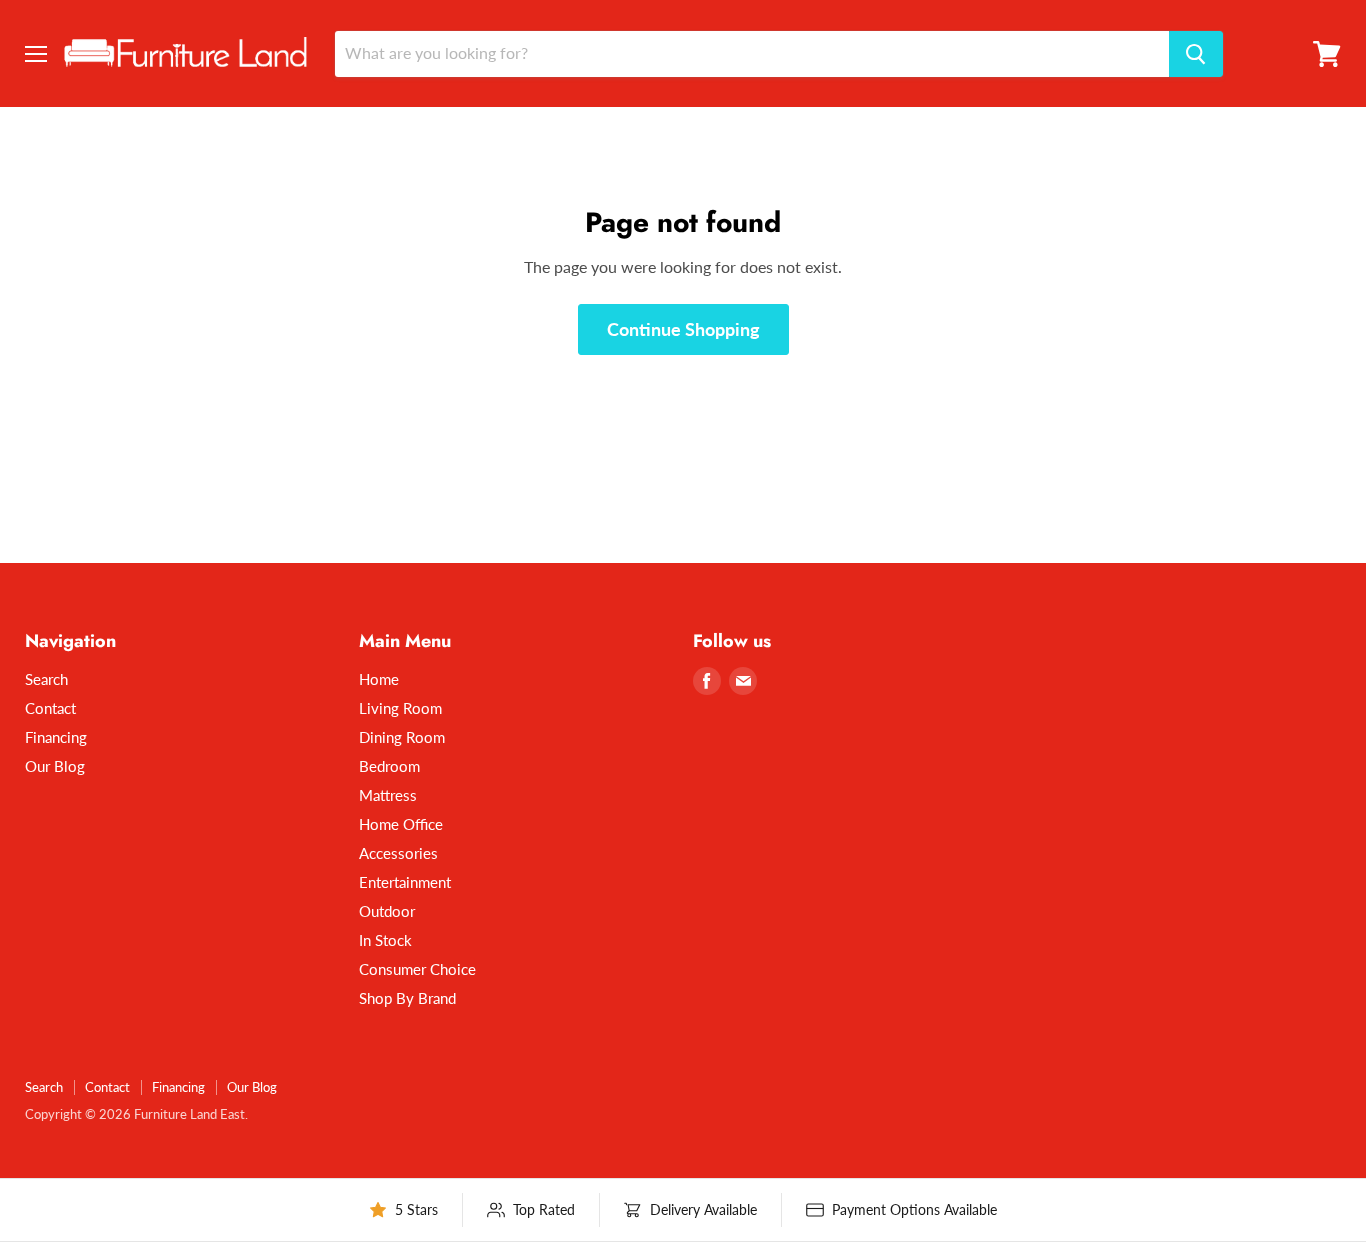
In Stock (385, 940)
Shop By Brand (407, 998)
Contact (50, 708)
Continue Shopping (683, 329)
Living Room (400, 708)
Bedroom (389, 766)
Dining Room (402, 737)
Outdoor (387, 911)
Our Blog (55, 766)
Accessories (398, 853)
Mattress (388, 795)
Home (379, 679)
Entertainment (405, 882)
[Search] (1196, 54)
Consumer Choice (417, 969)
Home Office (401, 824)
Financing (56, 737)
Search (46, 679)
